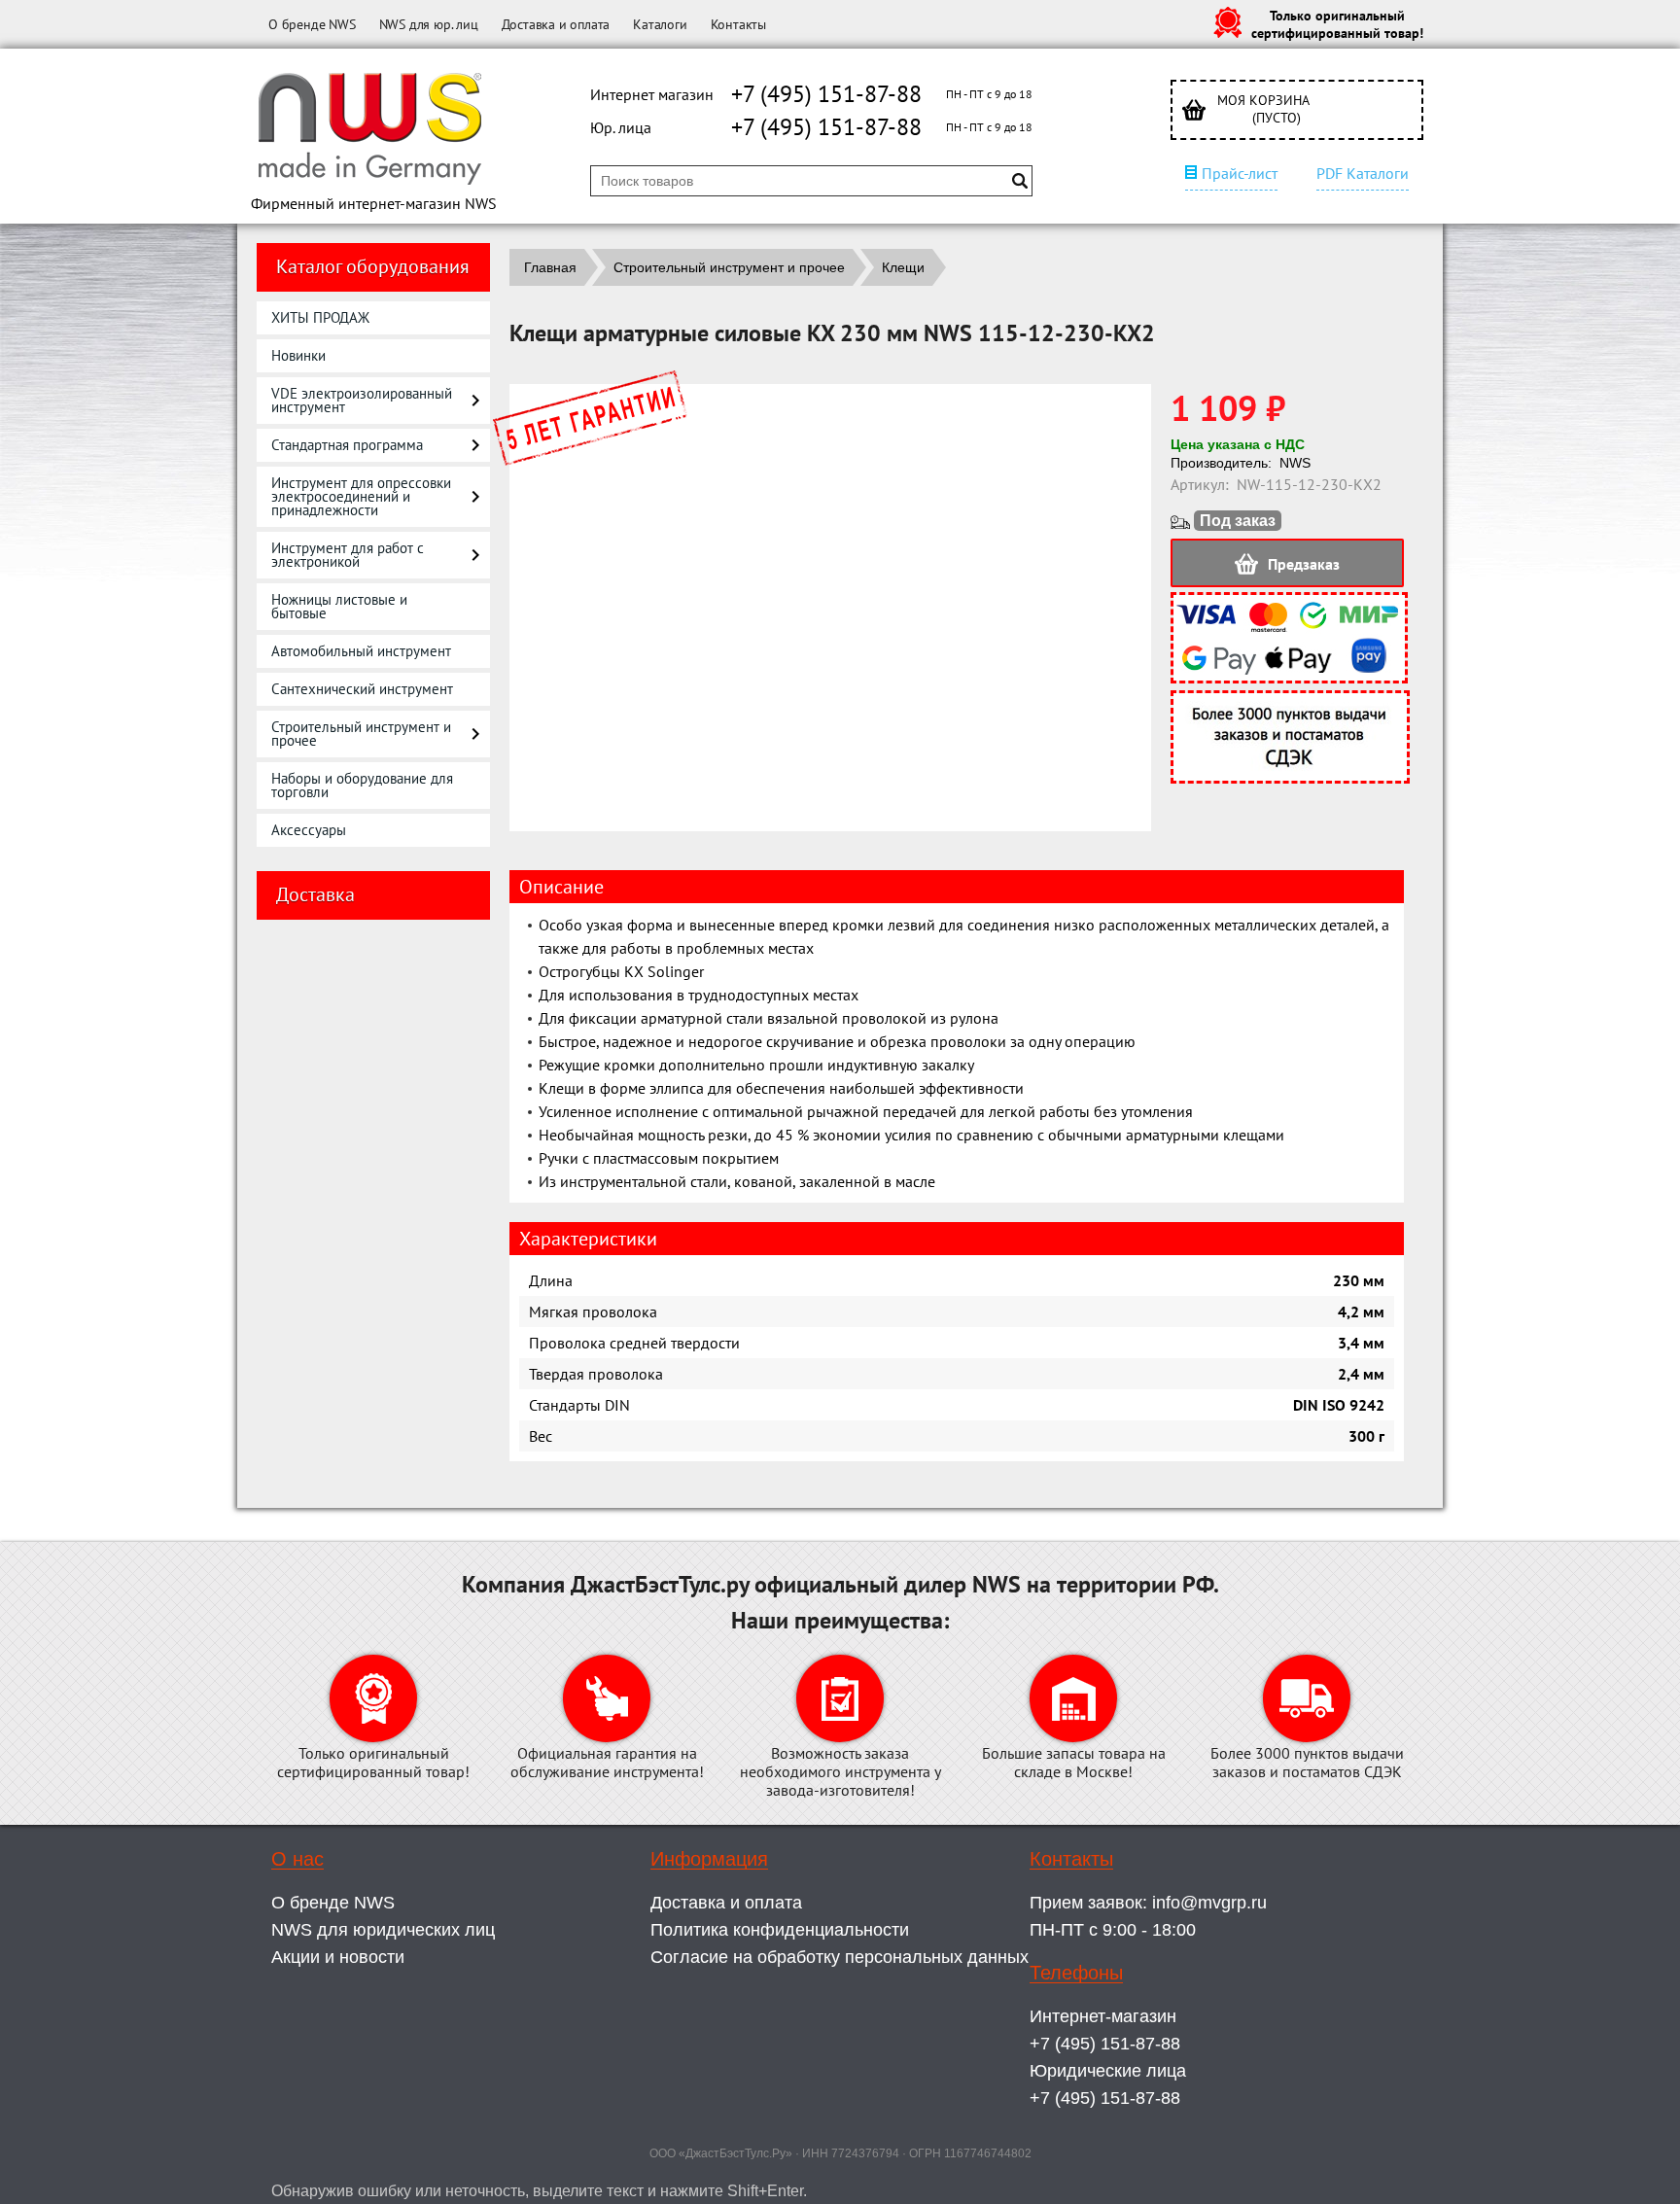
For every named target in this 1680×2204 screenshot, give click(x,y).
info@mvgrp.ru (1209, 1903)
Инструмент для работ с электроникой (348, 555)
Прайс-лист (1240, 173)
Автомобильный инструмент (361, 651)
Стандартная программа (347, 445)
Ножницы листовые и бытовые (339, 606)
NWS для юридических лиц (383, 1930)
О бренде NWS (312, 24)
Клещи (903, 267)
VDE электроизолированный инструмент (362, 400)
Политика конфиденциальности (780, 1930)
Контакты (738, 24)
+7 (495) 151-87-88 (826, 94)
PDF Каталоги (1363, 173)
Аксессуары (309, 830)
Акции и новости (338, 1957)
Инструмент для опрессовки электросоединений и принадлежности (361, 496)
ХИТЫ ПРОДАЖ (320, 317)
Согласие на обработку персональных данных (840, 1957)
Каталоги (660, 24)
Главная (550, 267)
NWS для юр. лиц (429, 24)
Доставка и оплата (556, 24)
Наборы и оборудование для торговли (362, 785)
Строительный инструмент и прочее (361, 734)
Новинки (298, 355)
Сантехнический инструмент (362, 689)
